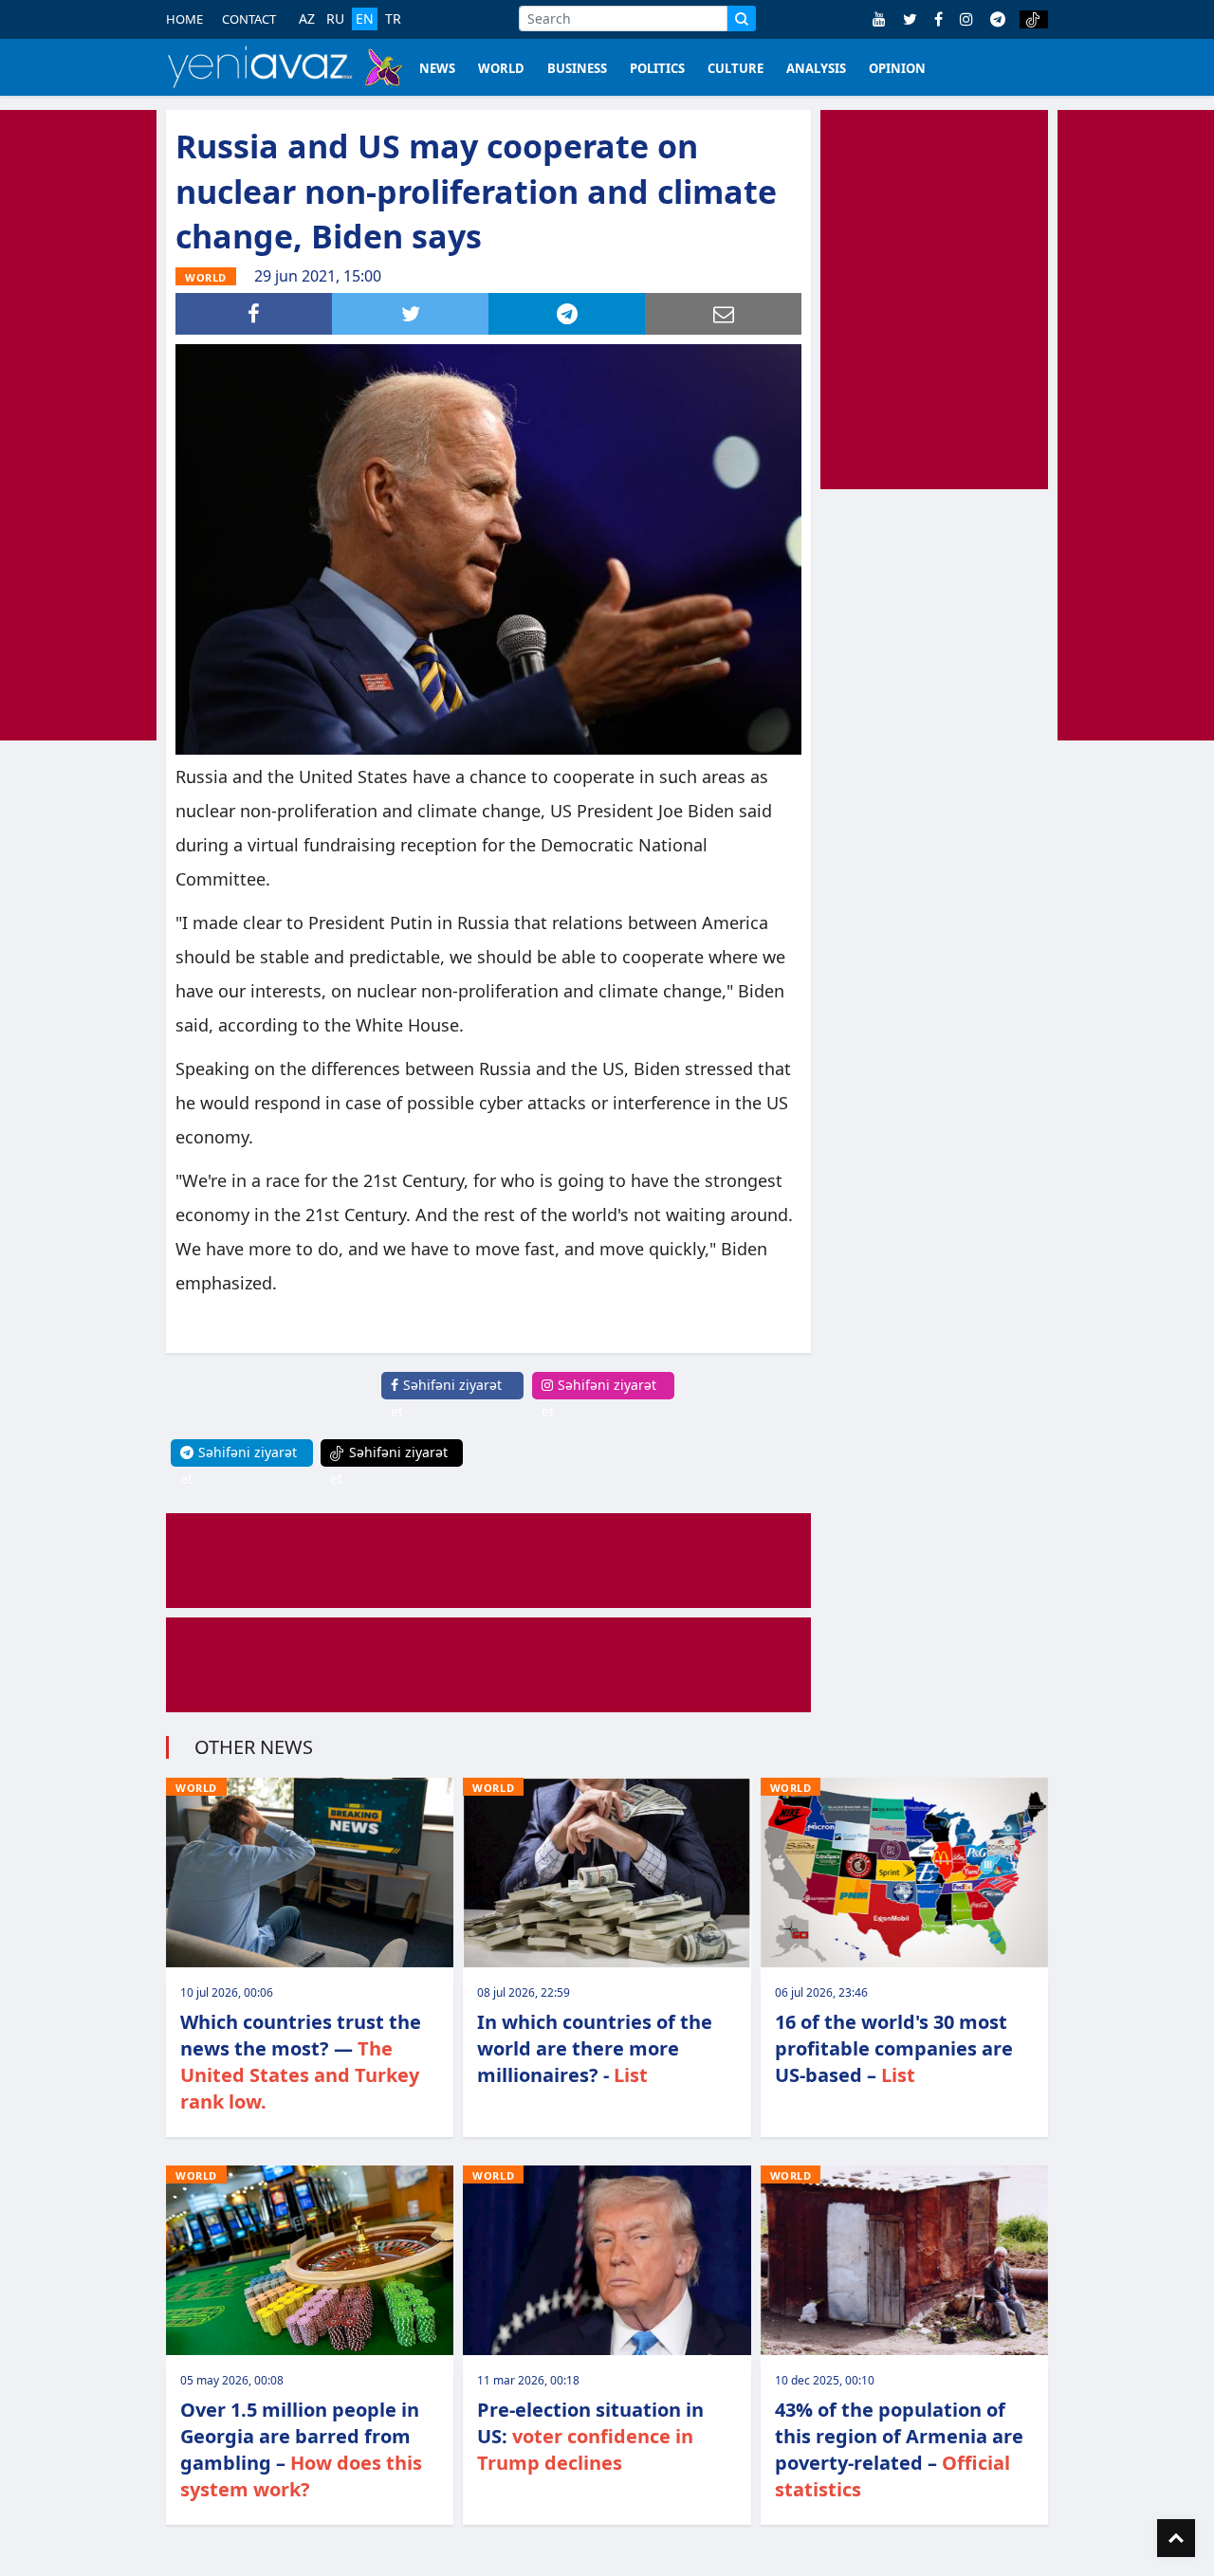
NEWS (437, 68)
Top (1176, 2538)
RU (335, 19)
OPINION (897, 68)
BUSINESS (577, 68)
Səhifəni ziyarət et (446, 1398)
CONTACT (249, 19)
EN (365, 18)
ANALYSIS (816, 68)
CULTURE (736, 68)
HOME (184, 19)
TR (393, 19)
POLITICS (657, 68)
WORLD (501, 68)
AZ (307, 19)
